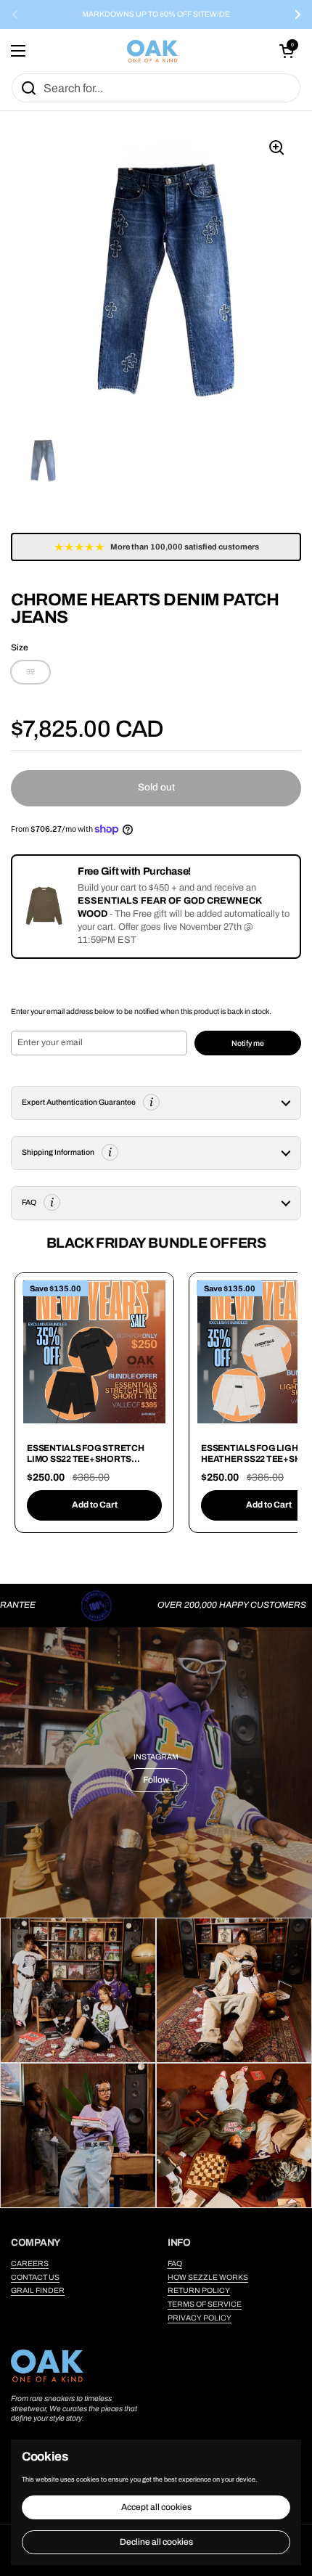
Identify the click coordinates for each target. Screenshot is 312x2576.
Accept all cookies (156, 2507)
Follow (156, 1780)
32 (30, 672)
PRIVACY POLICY (200, 2318)
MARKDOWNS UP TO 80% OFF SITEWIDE (156, 15)
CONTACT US (35, 2277)
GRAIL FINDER (38, 2290)
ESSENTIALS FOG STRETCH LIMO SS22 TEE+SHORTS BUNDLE (86, 1459)
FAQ (175, 2264)
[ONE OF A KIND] (152, 51)
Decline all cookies (156, 2542)
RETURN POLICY (199, 2290)
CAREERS (30, 2264)
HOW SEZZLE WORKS (208, 2277)
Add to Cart (95, 1505)
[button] (287, 51)
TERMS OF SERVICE (205, 2304)
